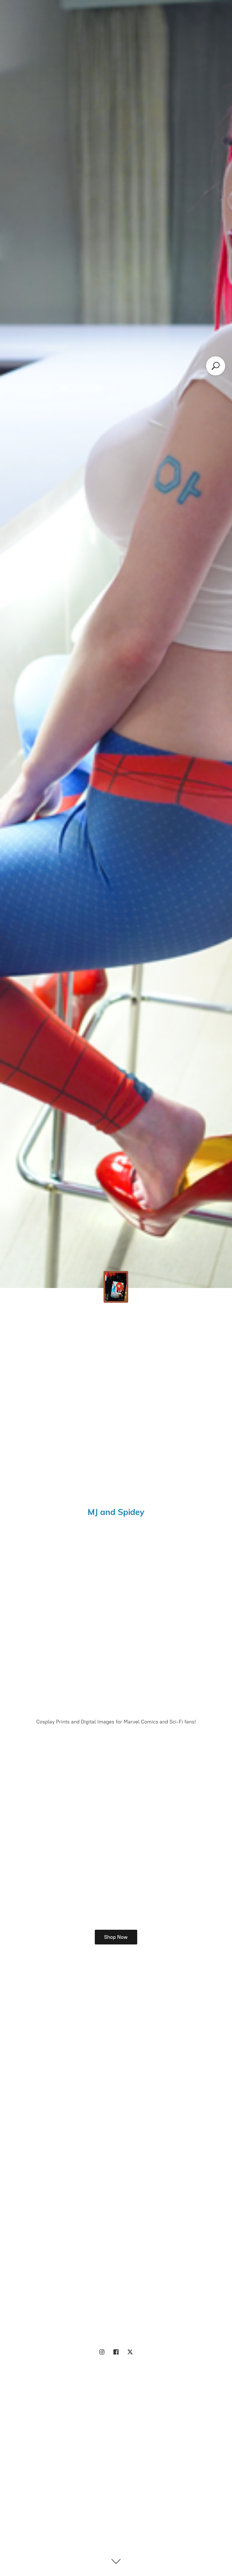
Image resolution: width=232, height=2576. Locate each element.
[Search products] (216, 366)
